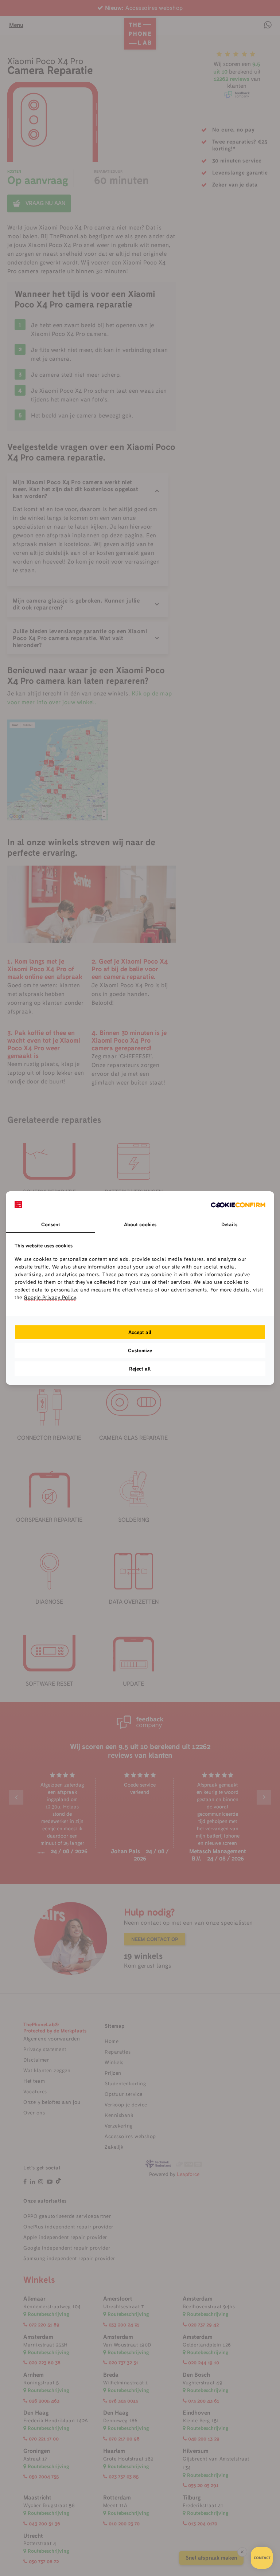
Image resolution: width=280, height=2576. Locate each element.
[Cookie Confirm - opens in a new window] (238, 1204)
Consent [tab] (51, 1224)
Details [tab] (229, 1224)
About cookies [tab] (140, 1224)
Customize (140, 1350)
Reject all (140, 1369)
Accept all (140, 1332)
